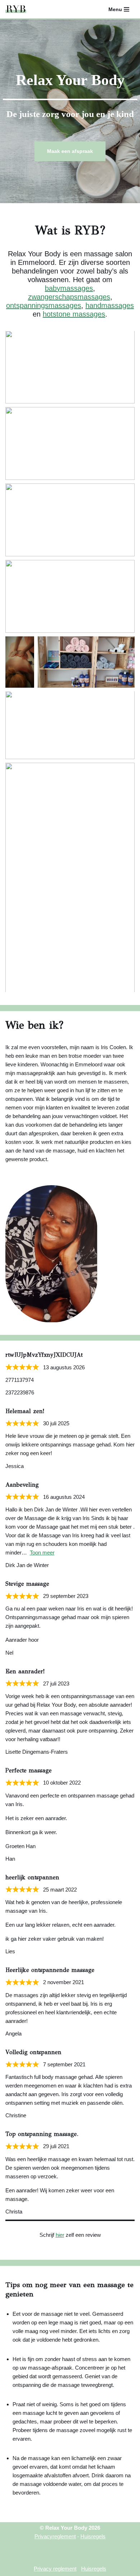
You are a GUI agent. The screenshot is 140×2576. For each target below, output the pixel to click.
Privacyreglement (55, 2536)
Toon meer (42, 1553)
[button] (70, 367)
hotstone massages (74, 314)
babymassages (69, 288)
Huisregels (93, 2536)
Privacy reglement (55, 2569)
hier (60, 2235)
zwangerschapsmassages (69, 297)
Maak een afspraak (70, 151)
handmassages (110, 305)
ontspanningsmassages (44, 305)
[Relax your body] (16, 9)
